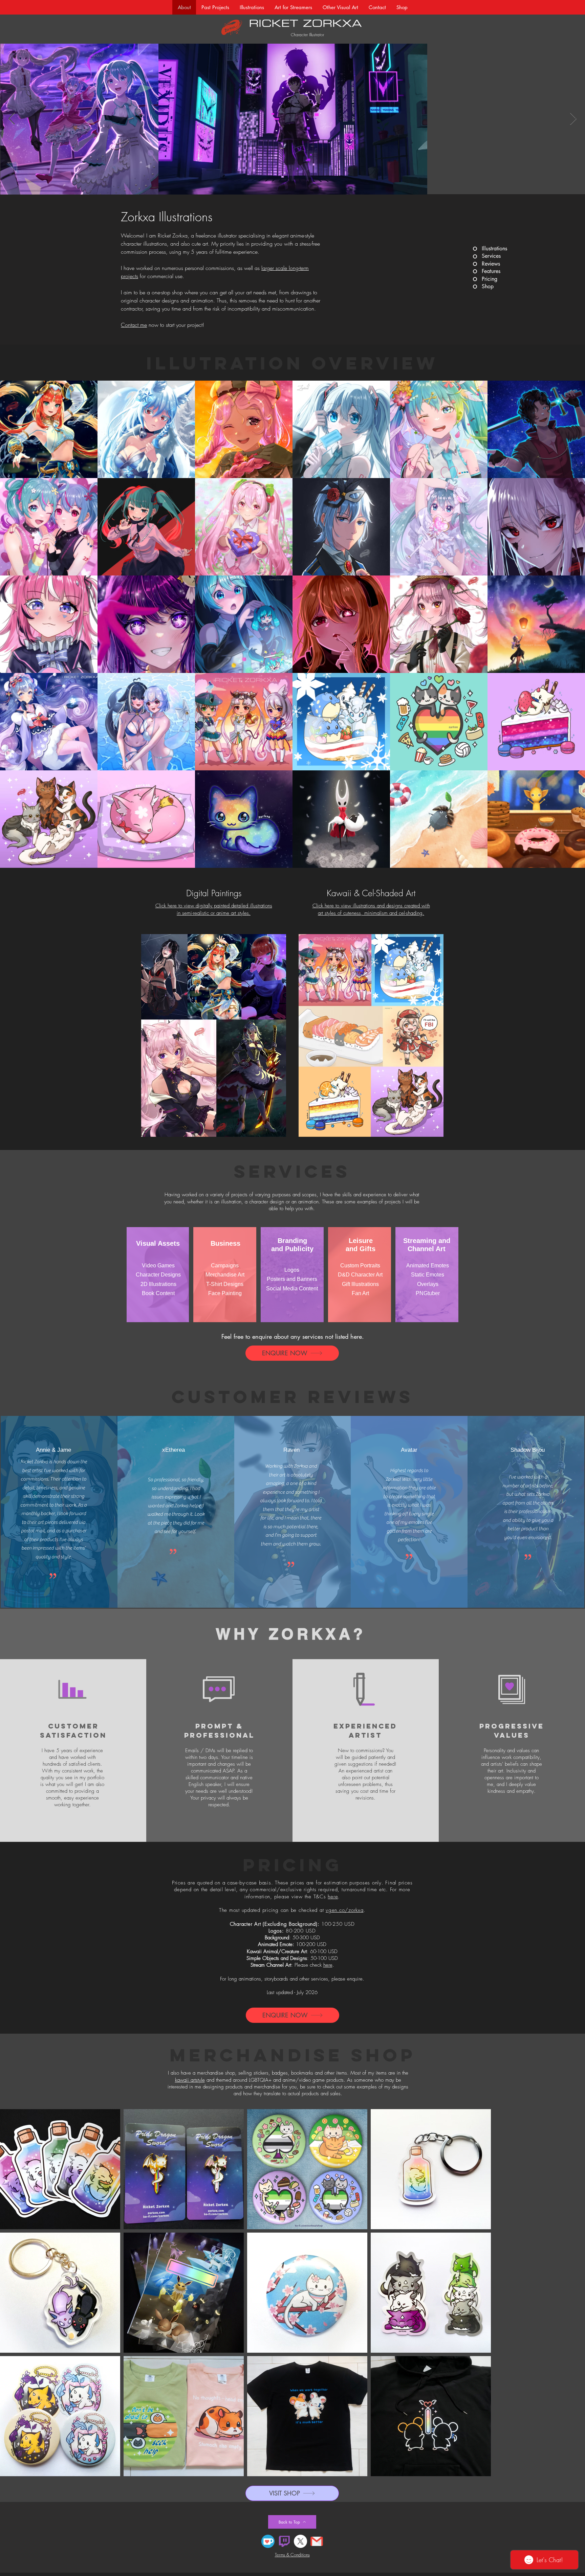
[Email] (317, 2523)
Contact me (134, 325)
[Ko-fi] (268, 2523)
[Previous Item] (12, 119)
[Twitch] (284, 2523)
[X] (300, 2523)
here (333, 1897)
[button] (252, 7)
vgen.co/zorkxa (345, 1910)
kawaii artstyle (190, 2080)
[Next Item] (573, 119)
